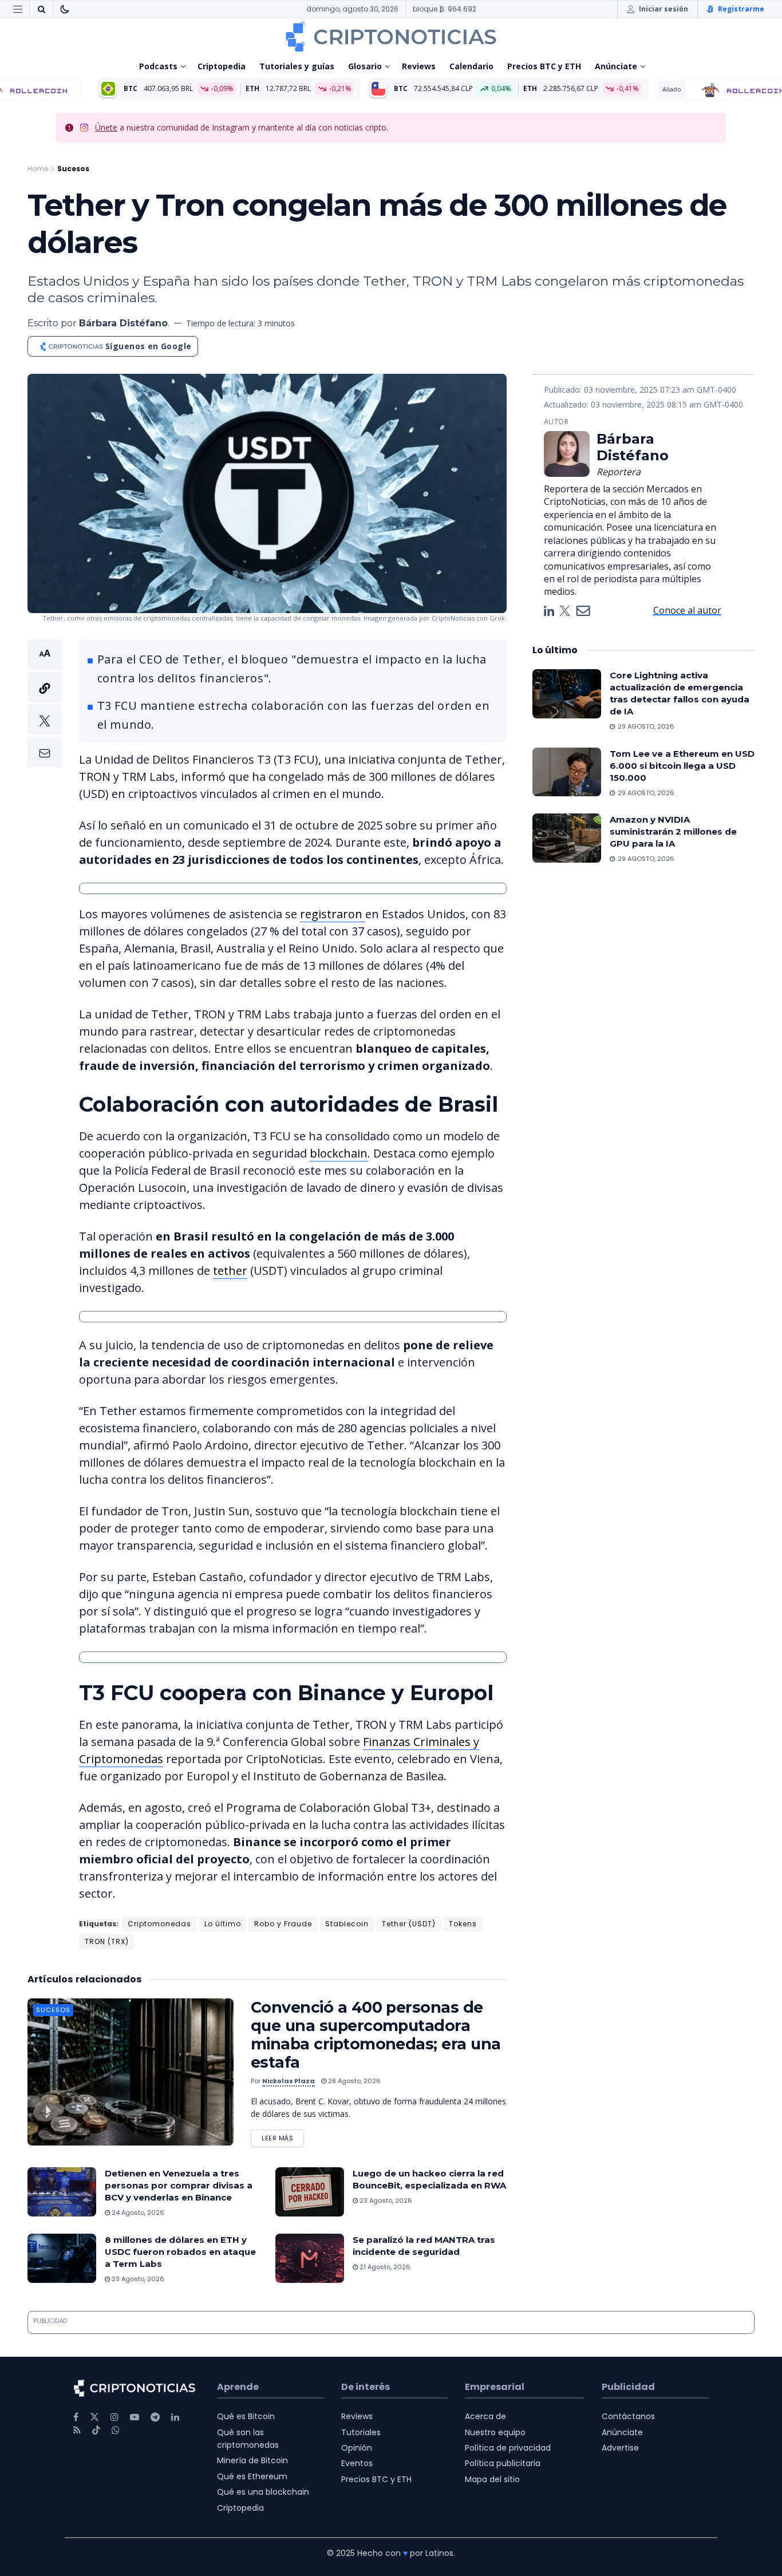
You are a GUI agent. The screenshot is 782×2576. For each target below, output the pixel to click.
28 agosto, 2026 (354, 2081)
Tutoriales (361, 2432)
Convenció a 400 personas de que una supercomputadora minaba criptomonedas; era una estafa (376, 2035)
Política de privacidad (508, 2448)
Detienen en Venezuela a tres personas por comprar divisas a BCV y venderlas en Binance (179, 2185)
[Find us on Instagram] (114, 2417)
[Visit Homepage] (391, 37)
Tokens (463, 1924)
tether (230, 1271)
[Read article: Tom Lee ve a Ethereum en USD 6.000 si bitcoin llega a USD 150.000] (567, 772)
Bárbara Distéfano (123, 323)
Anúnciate (616, 66)
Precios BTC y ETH (544, 66)
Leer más (283, 2136)
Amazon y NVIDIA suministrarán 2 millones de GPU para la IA (673, 831)
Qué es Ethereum (252, 2476)
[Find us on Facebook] (76, 2417)
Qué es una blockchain (263, 2492)
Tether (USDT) (409, 1924)
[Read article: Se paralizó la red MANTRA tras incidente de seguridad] (310, 2258)
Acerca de (485, 2416)
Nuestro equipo (495, 2432)
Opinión (357, 2448)
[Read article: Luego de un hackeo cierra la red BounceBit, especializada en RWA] (310, 2192)
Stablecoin (347, 1924)
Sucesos (73, 169)
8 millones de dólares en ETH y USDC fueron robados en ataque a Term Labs (180, 2252)
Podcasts (158, 66)
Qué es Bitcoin (246, 2416)
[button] (45, 703)
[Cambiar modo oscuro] (65, 9)
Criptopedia (222, 66)
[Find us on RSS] (77, 2430)
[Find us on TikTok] (96, 2431)
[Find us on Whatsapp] (116, 2430)
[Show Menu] (18, 9)
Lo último (223, 1924)
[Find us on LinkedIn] (175, 2417)
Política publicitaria (503, 2463)
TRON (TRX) (107, 1941)
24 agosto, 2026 (137, 2212)
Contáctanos (628, 2416)
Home (38, 169)
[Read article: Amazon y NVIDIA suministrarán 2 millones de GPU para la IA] (567, 838)
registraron (333, 914)
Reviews (419, 66)
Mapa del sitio (492, 2479)
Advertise (620, 2448)
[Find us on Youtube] (135, 2417)
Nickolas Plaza (289, 2081)
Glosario (365, 66)
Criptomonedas (159, 1924)
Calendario (471, 66)
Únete (106, 127)
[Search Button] (41, 9)
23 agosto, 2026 (385, 2200)
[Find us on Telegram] (155, 2417)
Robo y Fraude (283, 1924)
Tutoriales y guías (297, 66)
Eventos (357, 2463)
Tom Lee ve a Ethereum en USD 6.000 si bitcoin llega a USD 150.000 (682, 766)
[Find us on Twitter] (94, 2417)
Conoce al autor (687, 610)
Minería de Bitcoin (252, 2460)
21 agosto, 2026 (384, 2267)
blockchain (339, 1153)
